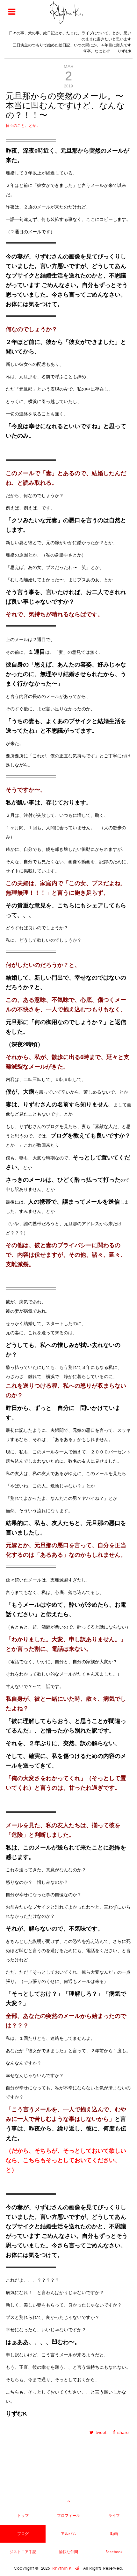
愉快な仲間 (68, 2552)
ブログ (23, 2534)
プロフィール (68, 2515)
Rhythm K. (64, 2568)
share (123, 2432)
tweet (101, 2432)
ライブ (114, 2515)
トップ (23, 2515)
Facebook (114, 2552)
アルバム (68, 2534)
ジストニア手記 (23, 2552)
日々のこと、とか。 (23, 126)
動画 (114, 2534)
